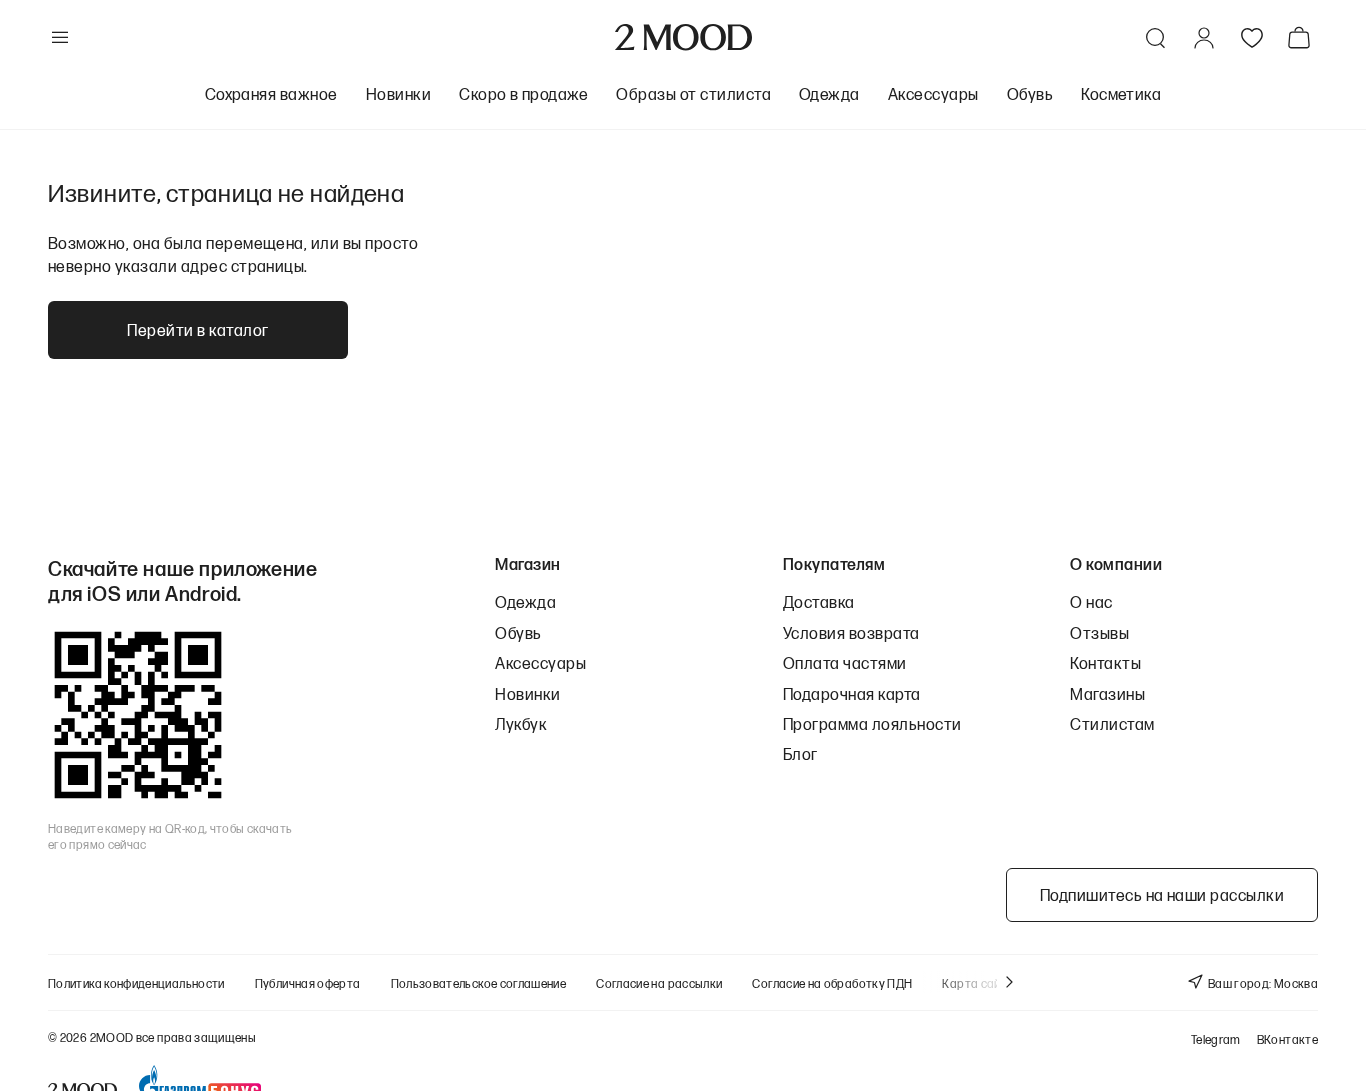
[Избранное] (1252, 38)
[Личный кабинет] (1204, 38)
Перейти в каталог (197, 329)
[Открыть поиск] (1156, 38)
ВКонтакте (1287, 1039)
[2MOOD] (683, 37)
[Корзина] (1303, 37)
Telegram (1216, 1039)
